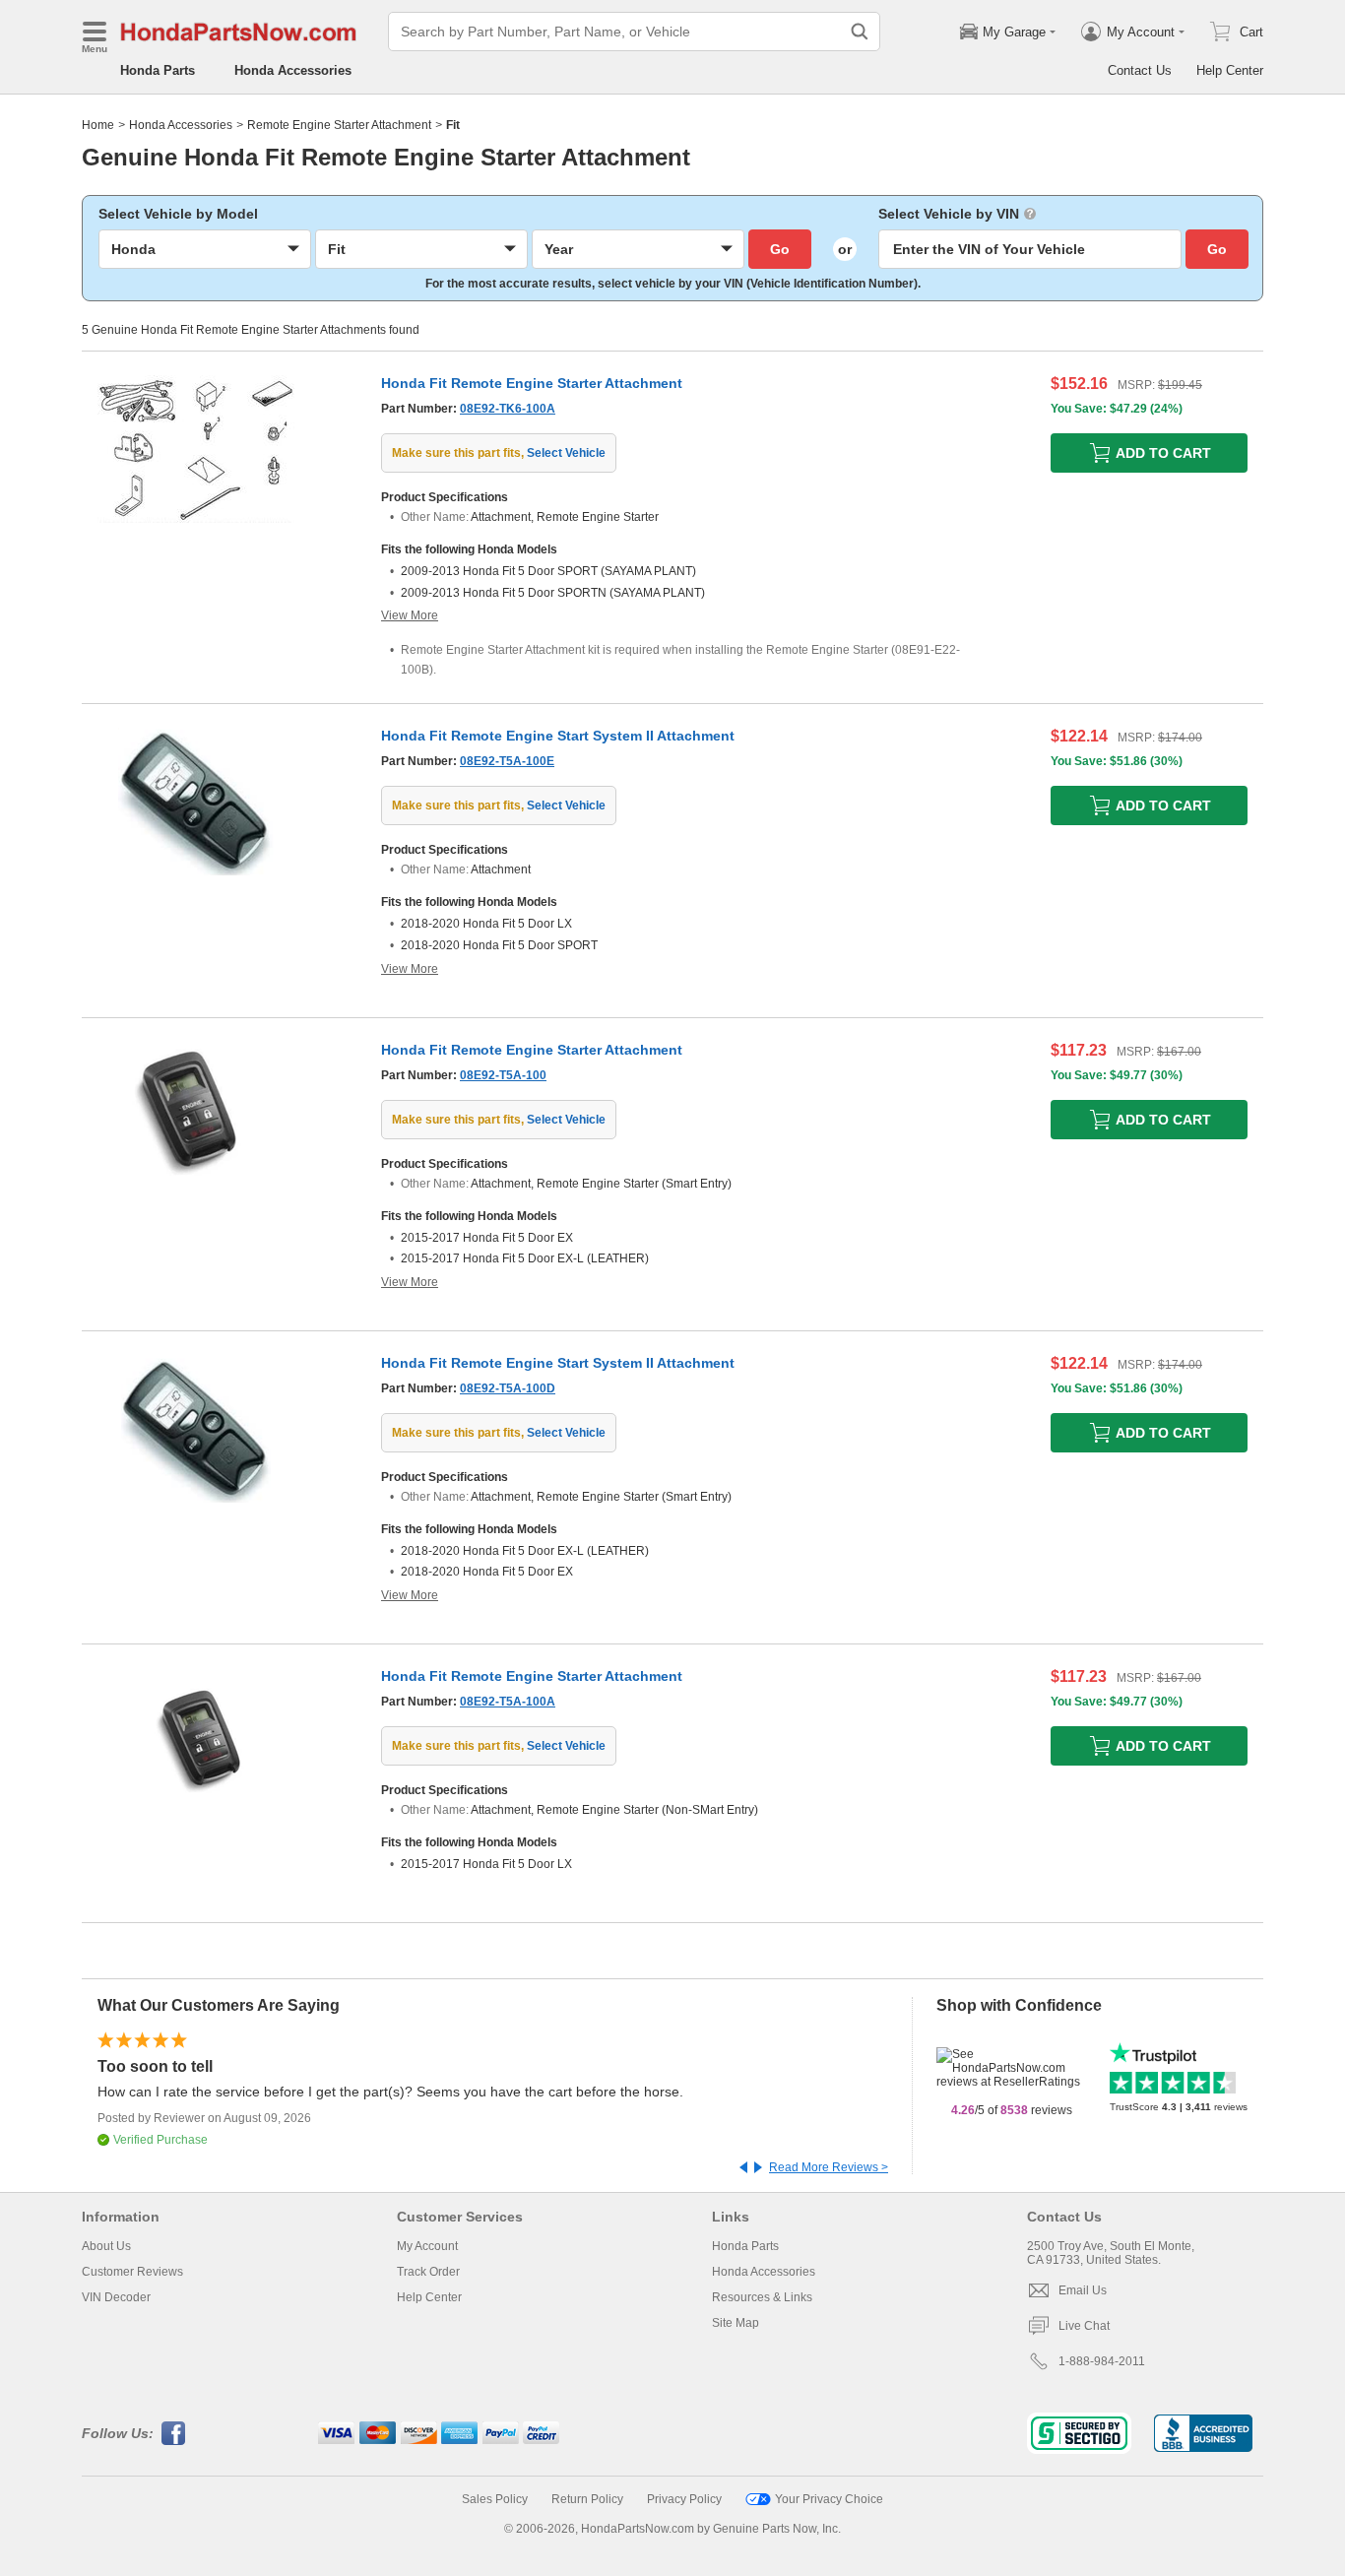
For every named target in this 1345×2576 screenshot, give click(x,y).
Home (98, 125)
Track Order (428, 2272)
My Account (427, 2246)
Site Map (736, 2323)
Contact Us (1140, 70)
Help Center (1230, 70)
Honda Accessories (293, 70)
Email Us (1083, 2290)
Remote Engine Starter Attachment (339, 125)
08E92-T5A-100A (508, 1702)
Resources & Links (762, 2297)
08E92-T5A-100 (503, 1075)
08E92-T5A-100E (507, 761)
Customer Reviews (132, 2272)
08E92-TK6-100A (508, 409)
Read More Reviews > (829, 2167)
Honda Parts (158, 70)
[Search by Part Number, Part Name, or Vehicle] (860, 32)
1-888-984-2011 (1102, 2361)
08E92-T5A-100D (508, 1388)
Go (780, 249)
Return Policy (587, 2499)
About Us (106, 2246)
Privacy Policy (684, 2499)
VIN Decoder (116, 2297)
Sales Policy (495, 2499)
